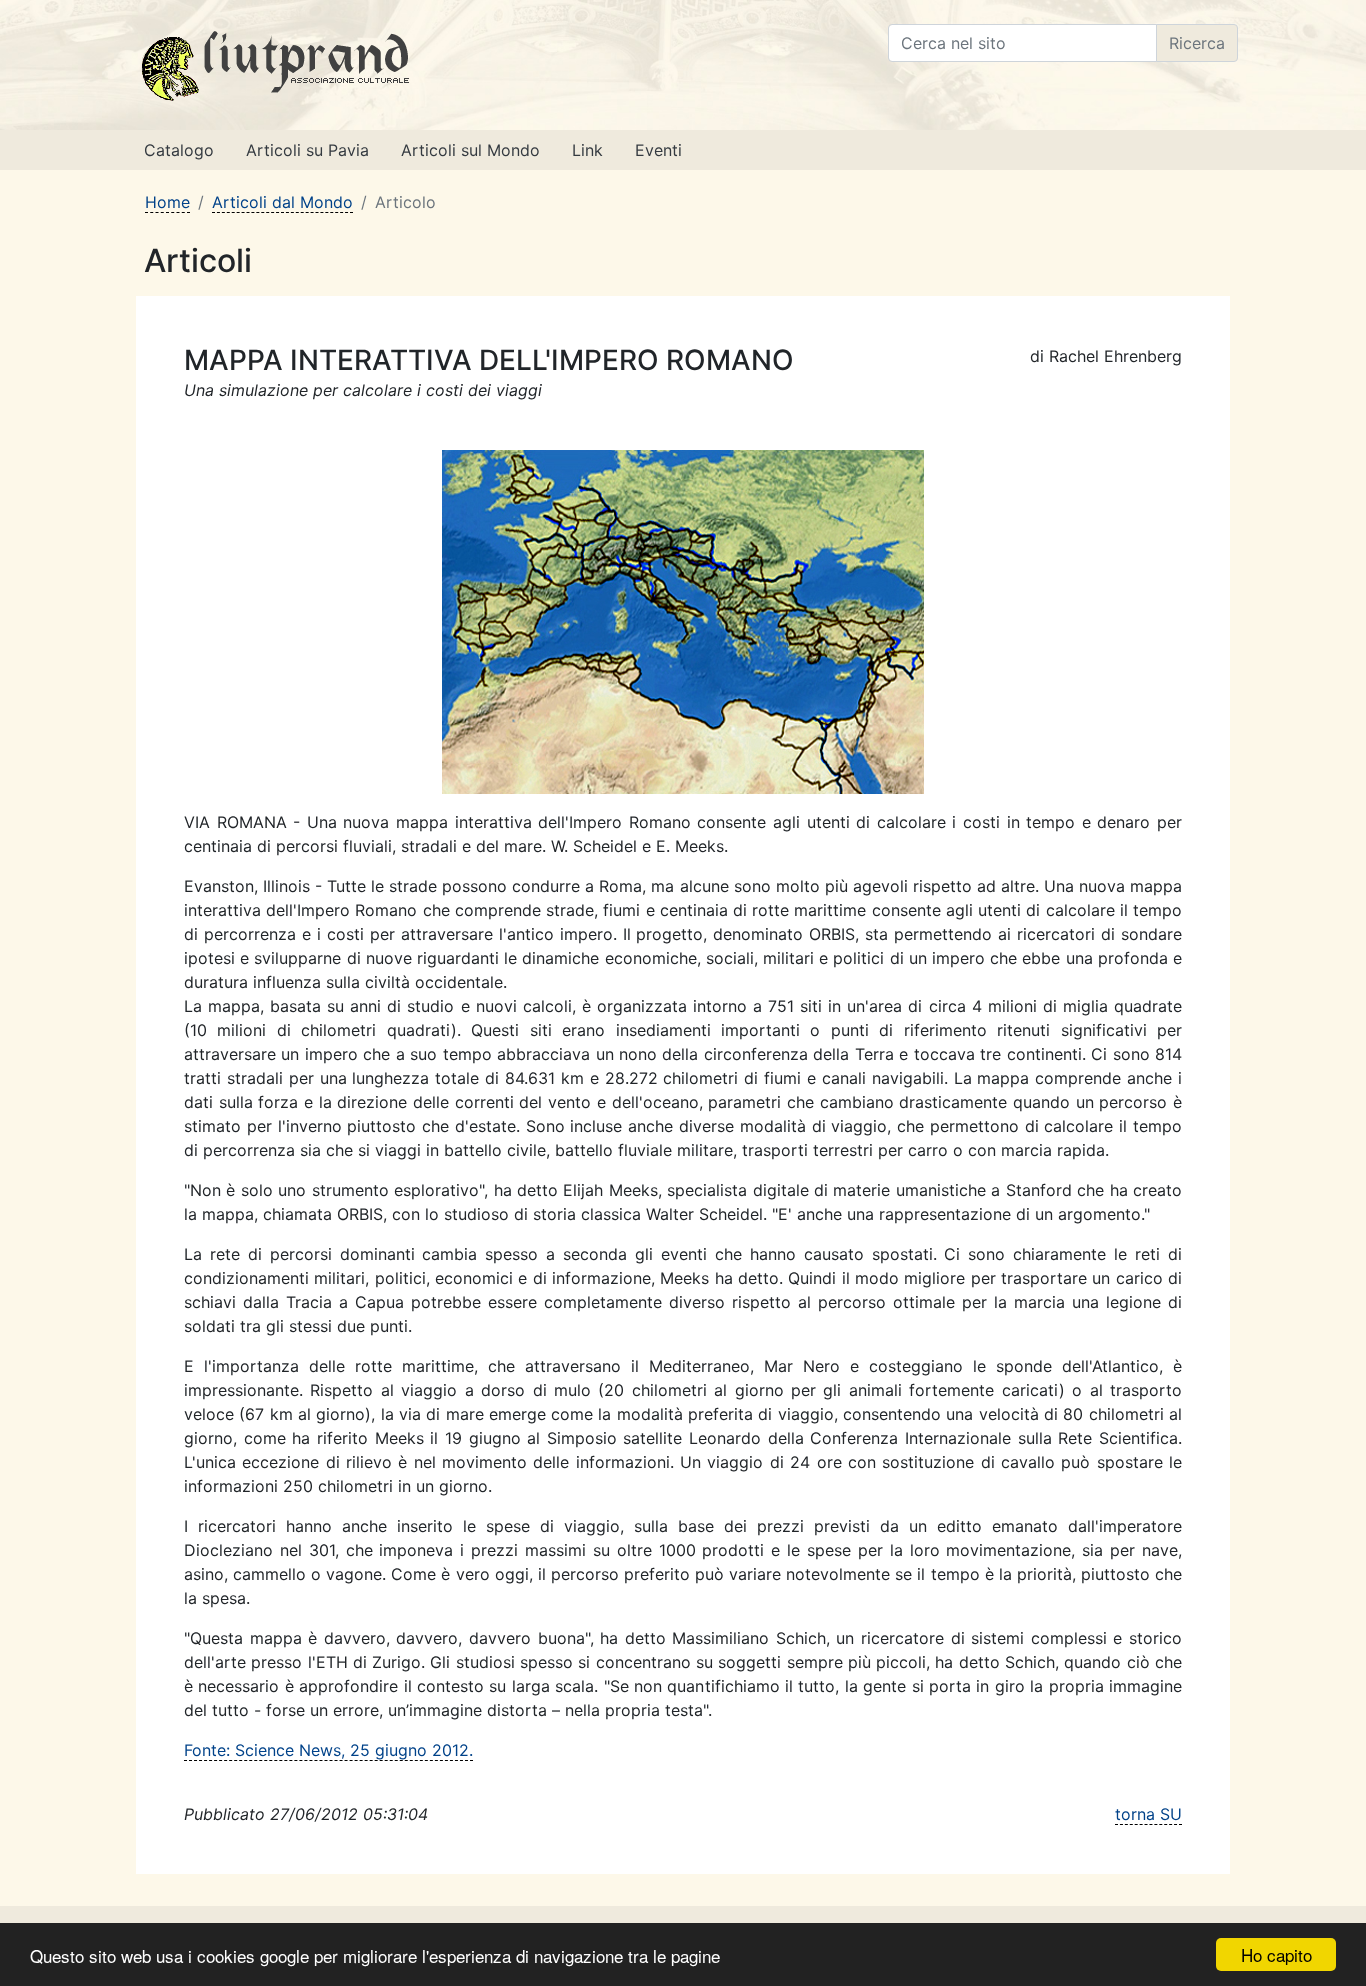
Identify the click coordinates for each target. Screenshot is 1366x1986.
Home (167, 202)
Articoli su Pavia (307, 150)
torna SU (1148, 1814)
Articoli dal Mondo (282, 202)
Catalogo (179, 150)
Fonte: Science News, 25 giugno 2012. (328, 1750)
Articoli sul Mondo (470, 150)
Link (587, 150)
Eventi (658, 150)
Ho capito (1276, 1954)
